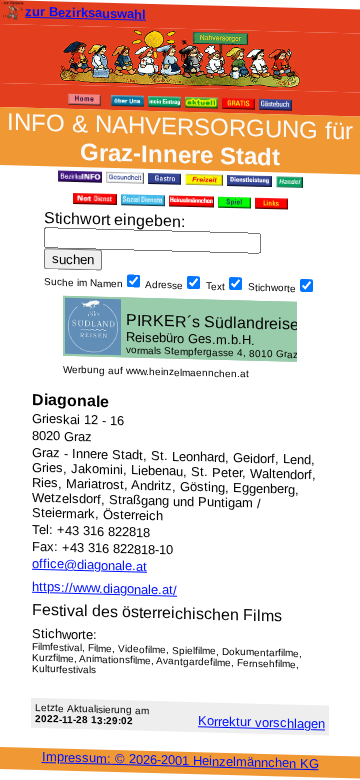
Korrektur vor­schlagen (261, 722)
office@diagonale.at (89, 565)
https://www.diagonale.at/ (104, 588)
